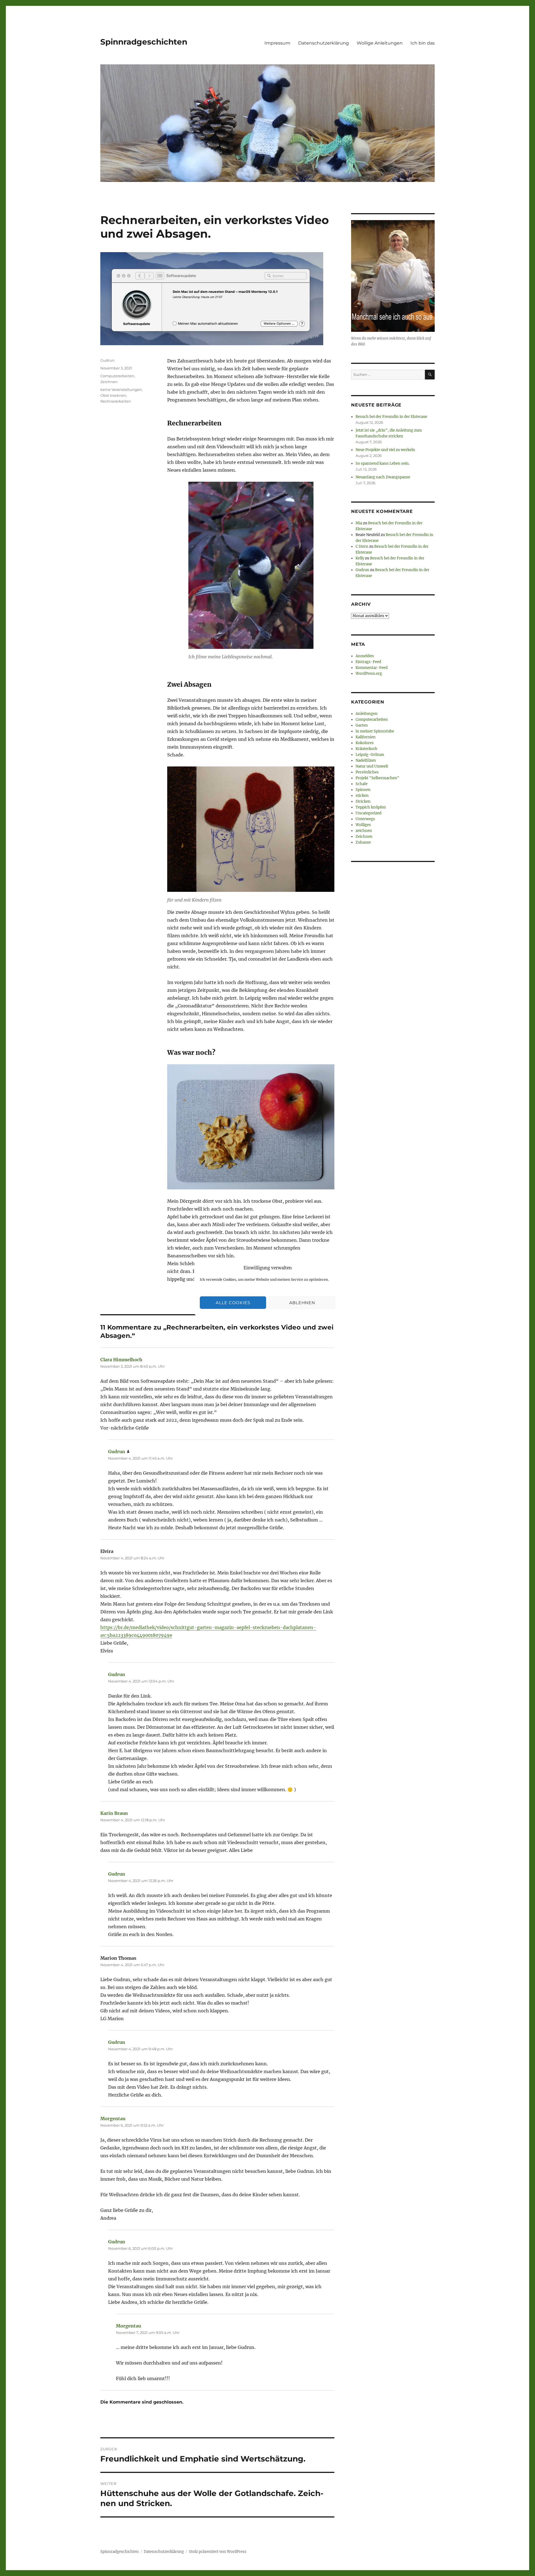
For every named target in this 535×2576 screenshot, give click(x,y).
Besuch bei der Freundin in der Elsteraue (391, 417)
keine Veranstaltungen (121, 389)
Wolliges (363, 825)
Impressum (277, 43)
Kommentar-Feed (372, 668)
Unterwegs (365, 819)
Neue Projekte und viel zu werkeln (385, 450)
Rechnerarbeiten (116, 401)
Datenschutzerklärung (324, 43)
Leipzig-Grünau (370, 755)
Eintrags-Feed (368, 662)
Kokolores (365, 743)
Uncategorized (369, 813)
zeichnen (364, 831)
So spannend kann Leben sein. (383, 463)
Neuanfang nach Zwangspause (383, 477)
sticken (362, 796)
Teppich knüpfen (371, 807)
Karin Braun (114, 1813)
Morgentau (113, 2119)
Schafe (362, 784)
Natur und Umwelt (372, 766)
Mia (359, 523)
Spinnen (363, 790)
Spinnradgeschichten (144, 42)
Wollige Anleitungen (380, 43)
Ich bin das (423, 43)
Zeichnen (109, 382)
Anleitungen (367, 714)
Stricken (363, 801)
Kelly (360, 558)
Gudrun (107, 360)
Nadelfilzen (366, 760)
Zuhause (363, 842)
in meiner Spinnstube (375, 731)
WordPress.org (369, 674)
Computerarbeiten (117, 376)
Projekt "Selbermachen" (377, 778)
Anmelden (365, 656)
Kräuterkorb (366, 749)
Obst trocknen (113, 395)
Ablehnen (302, 1303)
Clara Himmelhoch (121, 1360)
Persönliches (367, 772)
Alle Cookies (233, 1303)
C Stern (362, 546)
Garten (362, 725)
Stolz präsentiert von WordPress (218, 2552)
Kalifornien (366, 737)
